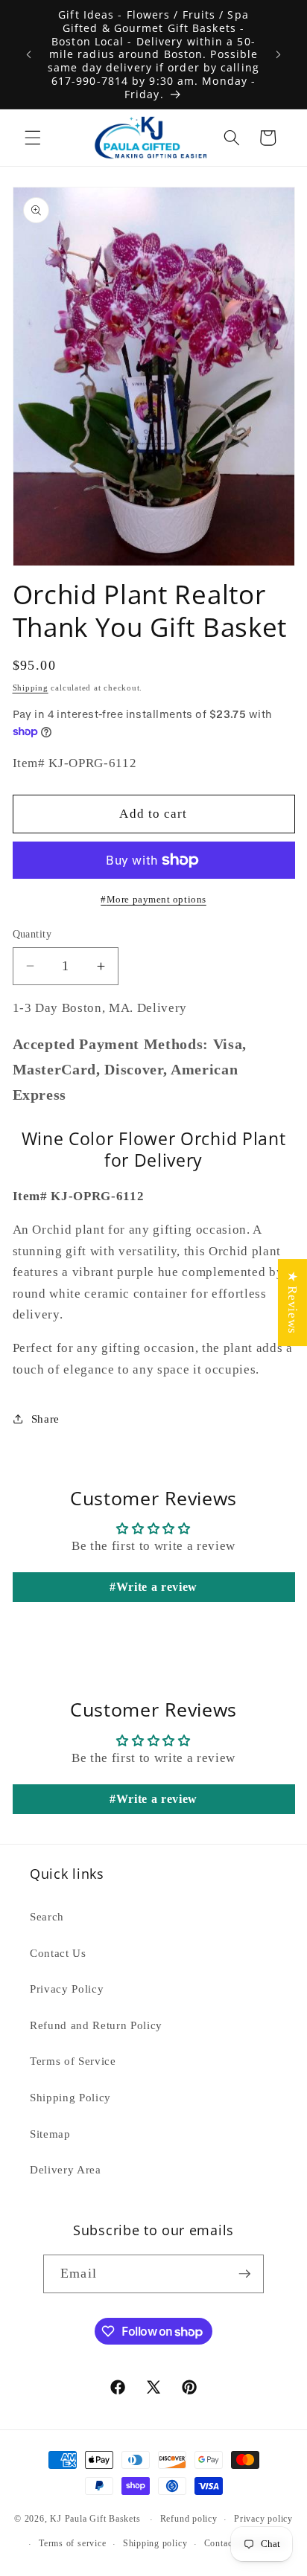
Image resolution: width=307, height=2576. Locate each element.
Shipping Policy (70, 2097)
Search (47, 1916)
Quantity (32, 934)
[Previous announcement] (29, 54)
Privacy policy (263, 2519)
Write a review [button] (157, 1587)
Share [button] (45, 1419)
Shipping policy (155, 2543)
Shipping (31, 688)
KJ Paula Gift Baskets (96, 2519)
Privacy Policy (67, 1989)
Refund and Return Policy (96, 2025)
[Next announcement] (279, 54)
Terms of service (72, 2543)
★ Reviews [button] (292, 1303)
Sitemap (50, 2134)
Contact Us (58, 1953)
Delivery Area (66, 2169)
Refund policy (189, 2519)
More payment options (156, 899)
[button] (33, 138)
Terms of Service (73, 2061)
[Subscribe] (244, 2274)
